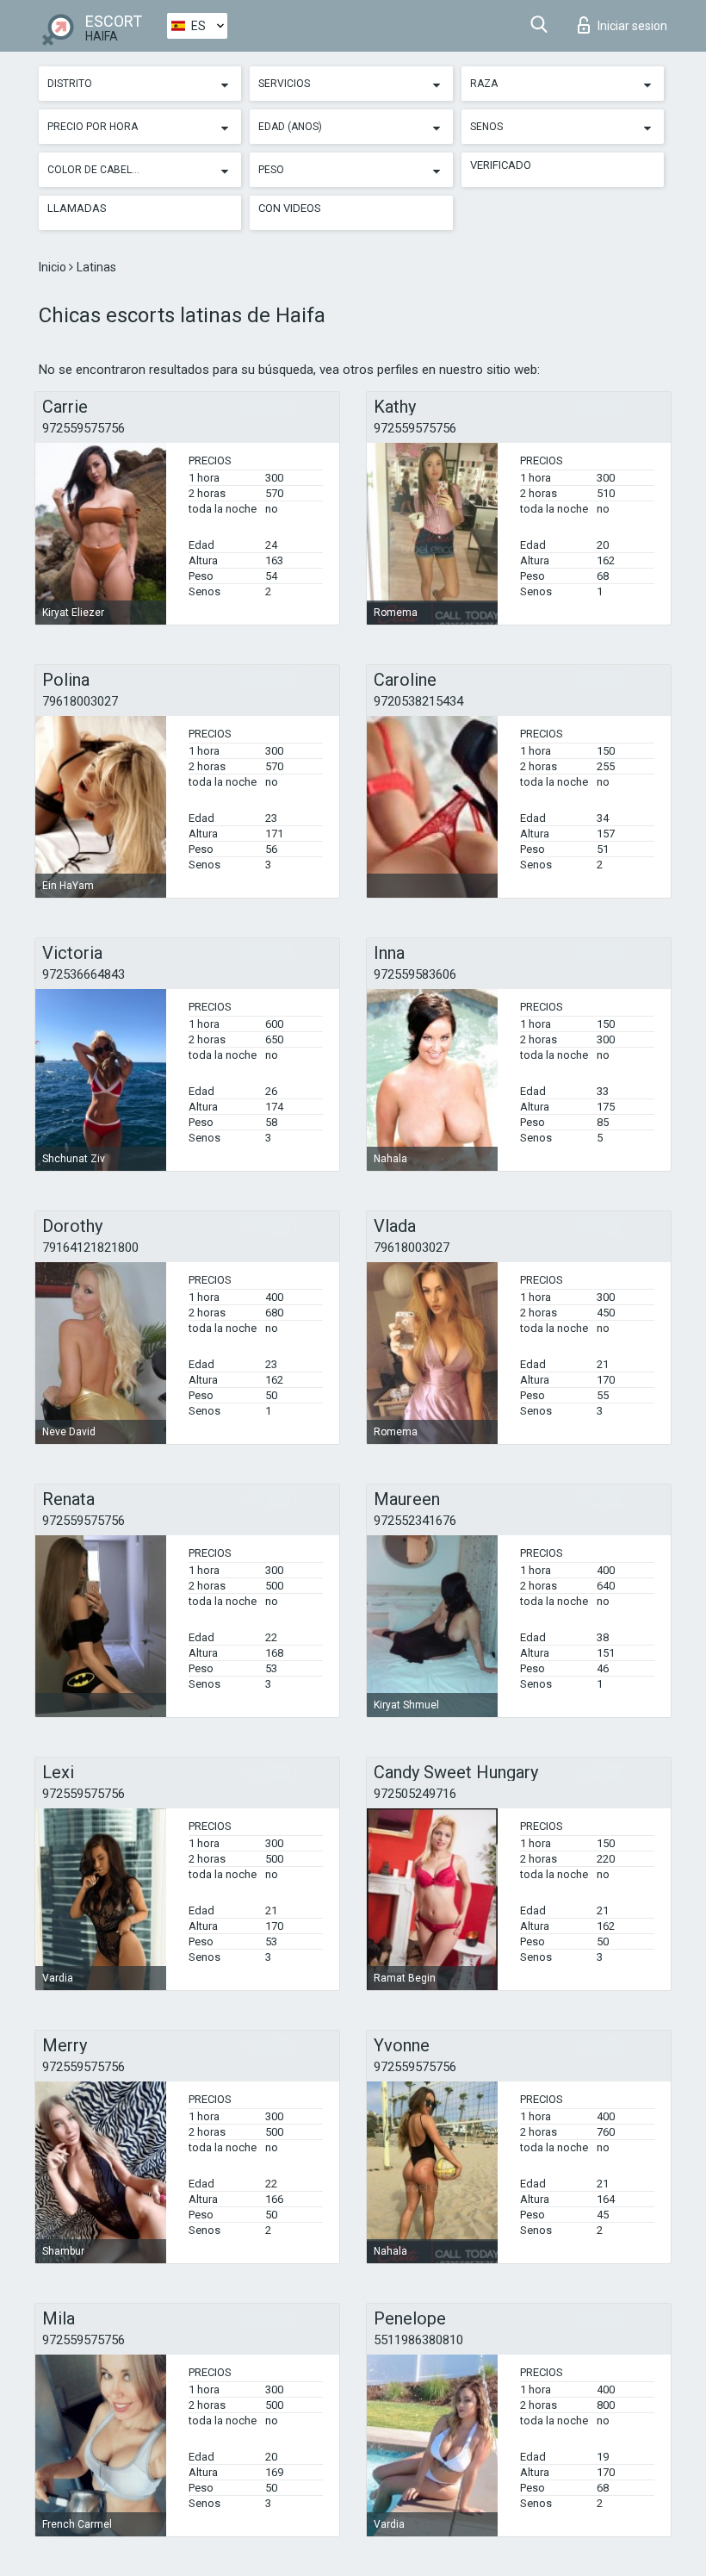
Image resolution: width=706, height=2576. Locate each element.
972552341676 (415, 1521)
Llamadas (77, 208)
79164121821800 (90, 1248)
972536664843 (84, 974)
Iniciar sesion (632, 26)
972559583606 (415, 974)
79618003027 (80, 701)
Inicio (54, 267)
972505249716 (415, 1794)
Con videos (290, 208)
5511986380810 (418, 2340)
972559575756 (84, 428)
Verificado (501, 165)
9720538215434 (418, 701)
